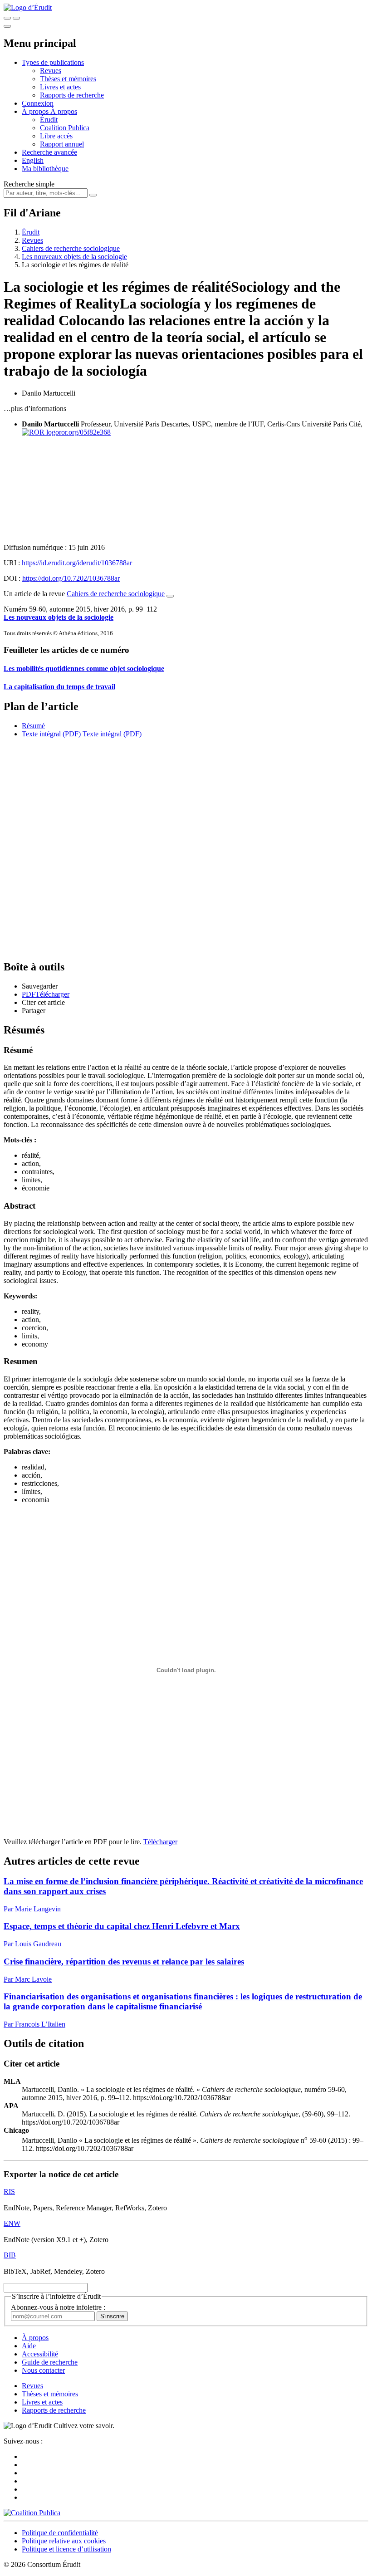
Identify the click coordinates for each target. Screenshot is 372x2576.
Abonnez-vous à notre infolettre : (58, 2307)
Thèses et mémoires (68, 79)
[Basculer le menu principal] (7, 26)
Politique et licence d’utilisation (66, 2549)
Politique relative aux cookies (64, 2541)
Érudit (49, 120)
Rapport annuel (62, 144)
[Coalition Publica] (32, 2513)
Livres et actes (60, 87)
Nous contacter (43, 2370)
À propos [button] (36, 111)
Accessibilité (40, 2354)
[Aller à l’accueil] (28, 7)
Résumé (33, 726)
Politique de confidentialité (60, 2533)
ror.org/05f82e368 (85, 432)
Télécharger (160, 1842)
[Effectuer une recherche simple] (7, 18)
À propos (64, 111)
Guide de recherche (50, 2362)
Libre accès (56, 136)
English (33, 160)
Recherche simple (29, 184)
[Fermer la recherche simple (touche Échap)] (16, 18)
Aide (29, 2346)
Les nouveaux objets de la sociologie (74, 257)
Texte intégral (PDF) (51, 734)
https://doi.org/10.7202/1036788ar (71, 578)
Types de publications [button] (53, 62)
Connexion (38, 103)
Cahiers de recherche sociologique (71, 248)
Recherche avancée (49, 152)
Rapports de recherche (72, 95)
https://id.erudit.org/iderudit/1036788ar (77, 563)
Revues (51, 71)
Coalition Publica (65, 128)
